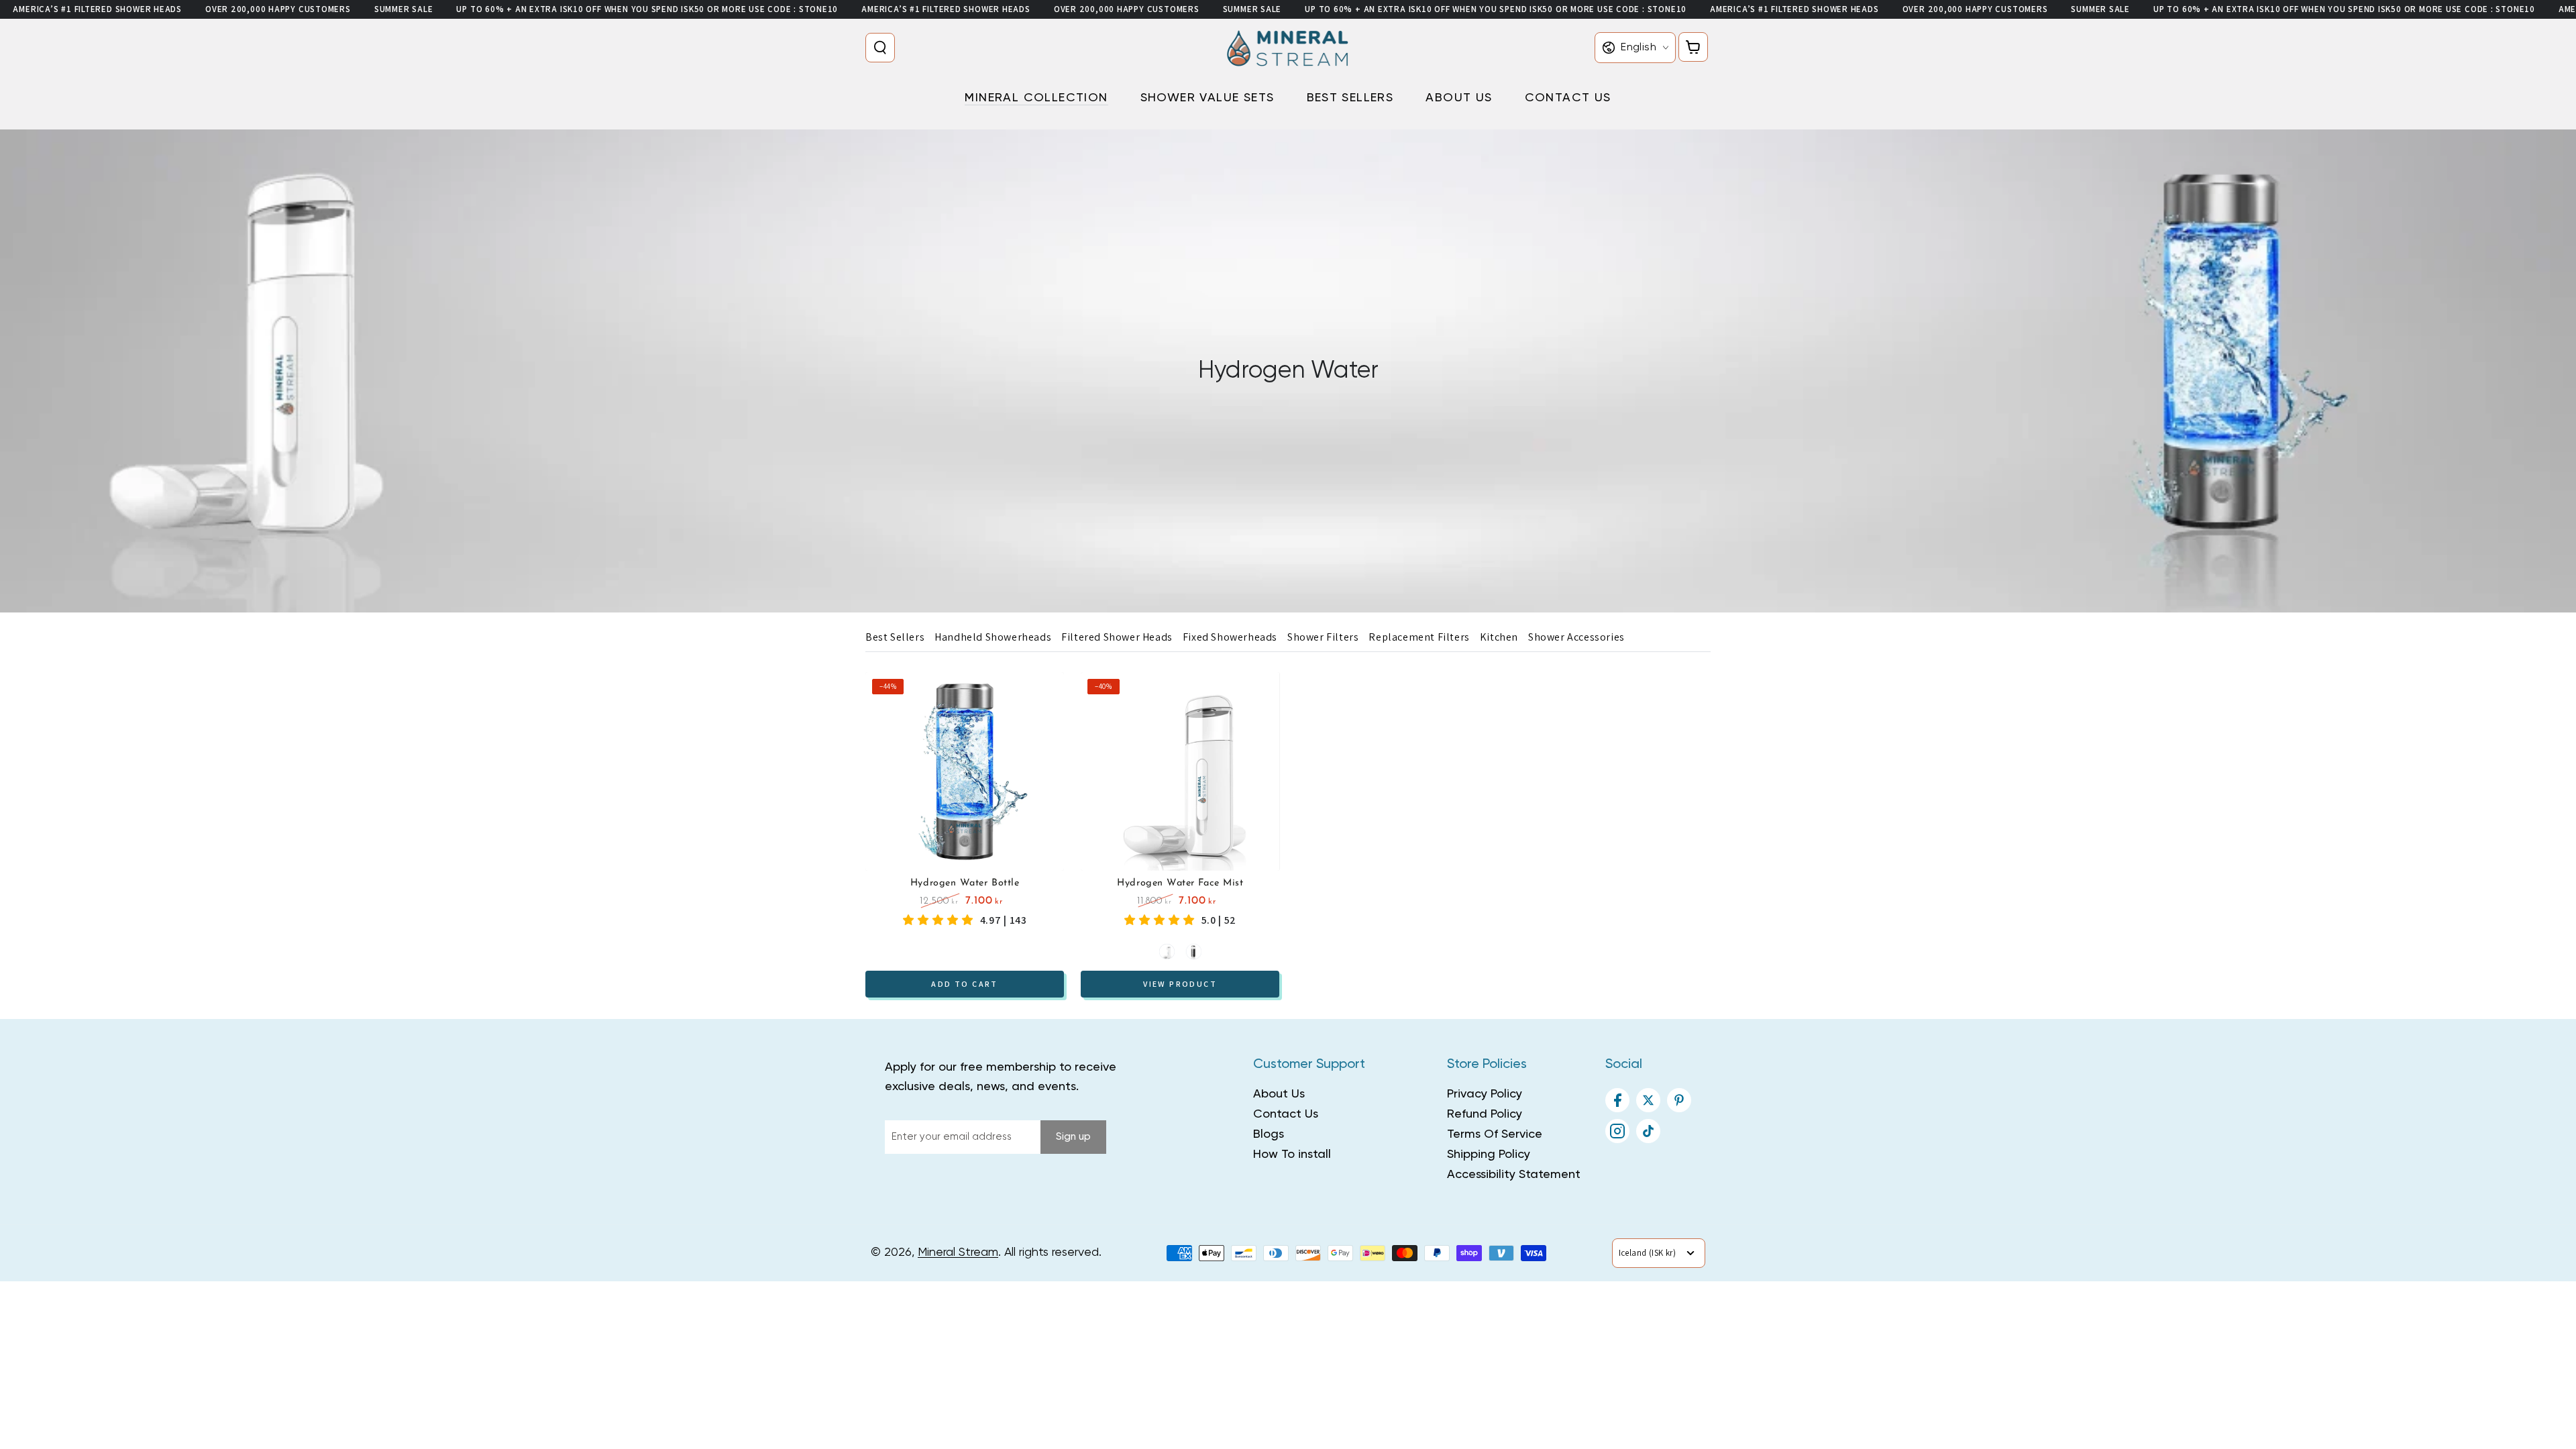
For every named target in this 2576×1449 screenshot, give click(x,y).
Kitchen (1499, 637)
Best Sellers (895, 637)
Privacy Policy (1485, 1094)
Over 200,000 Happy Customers (278, 9)
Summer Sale (404, 9)
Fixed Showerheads (1230, 637)
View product (1180, 983)
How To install (1292, 1155)
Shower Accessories (1576, 637)
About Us (1279, 1094)
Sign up (1073, 1137)
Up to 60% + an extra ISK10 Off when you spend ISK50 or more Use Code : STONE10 (647, 9)
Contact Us (1286, 1114)
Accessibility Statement (1514, 1175)
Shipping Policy (1489, 1155)
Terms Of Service (1495, 1134)
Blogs (1269, 1134)
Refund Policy (1485, 1114)
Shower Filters (1323, 637)
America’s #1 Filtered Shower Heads (97, 9)
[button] (883, 48)
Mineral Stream (958, 1252)
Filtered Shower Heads (1117, 637)
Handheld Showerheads (993, 637)
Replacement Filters (1419, 637)
